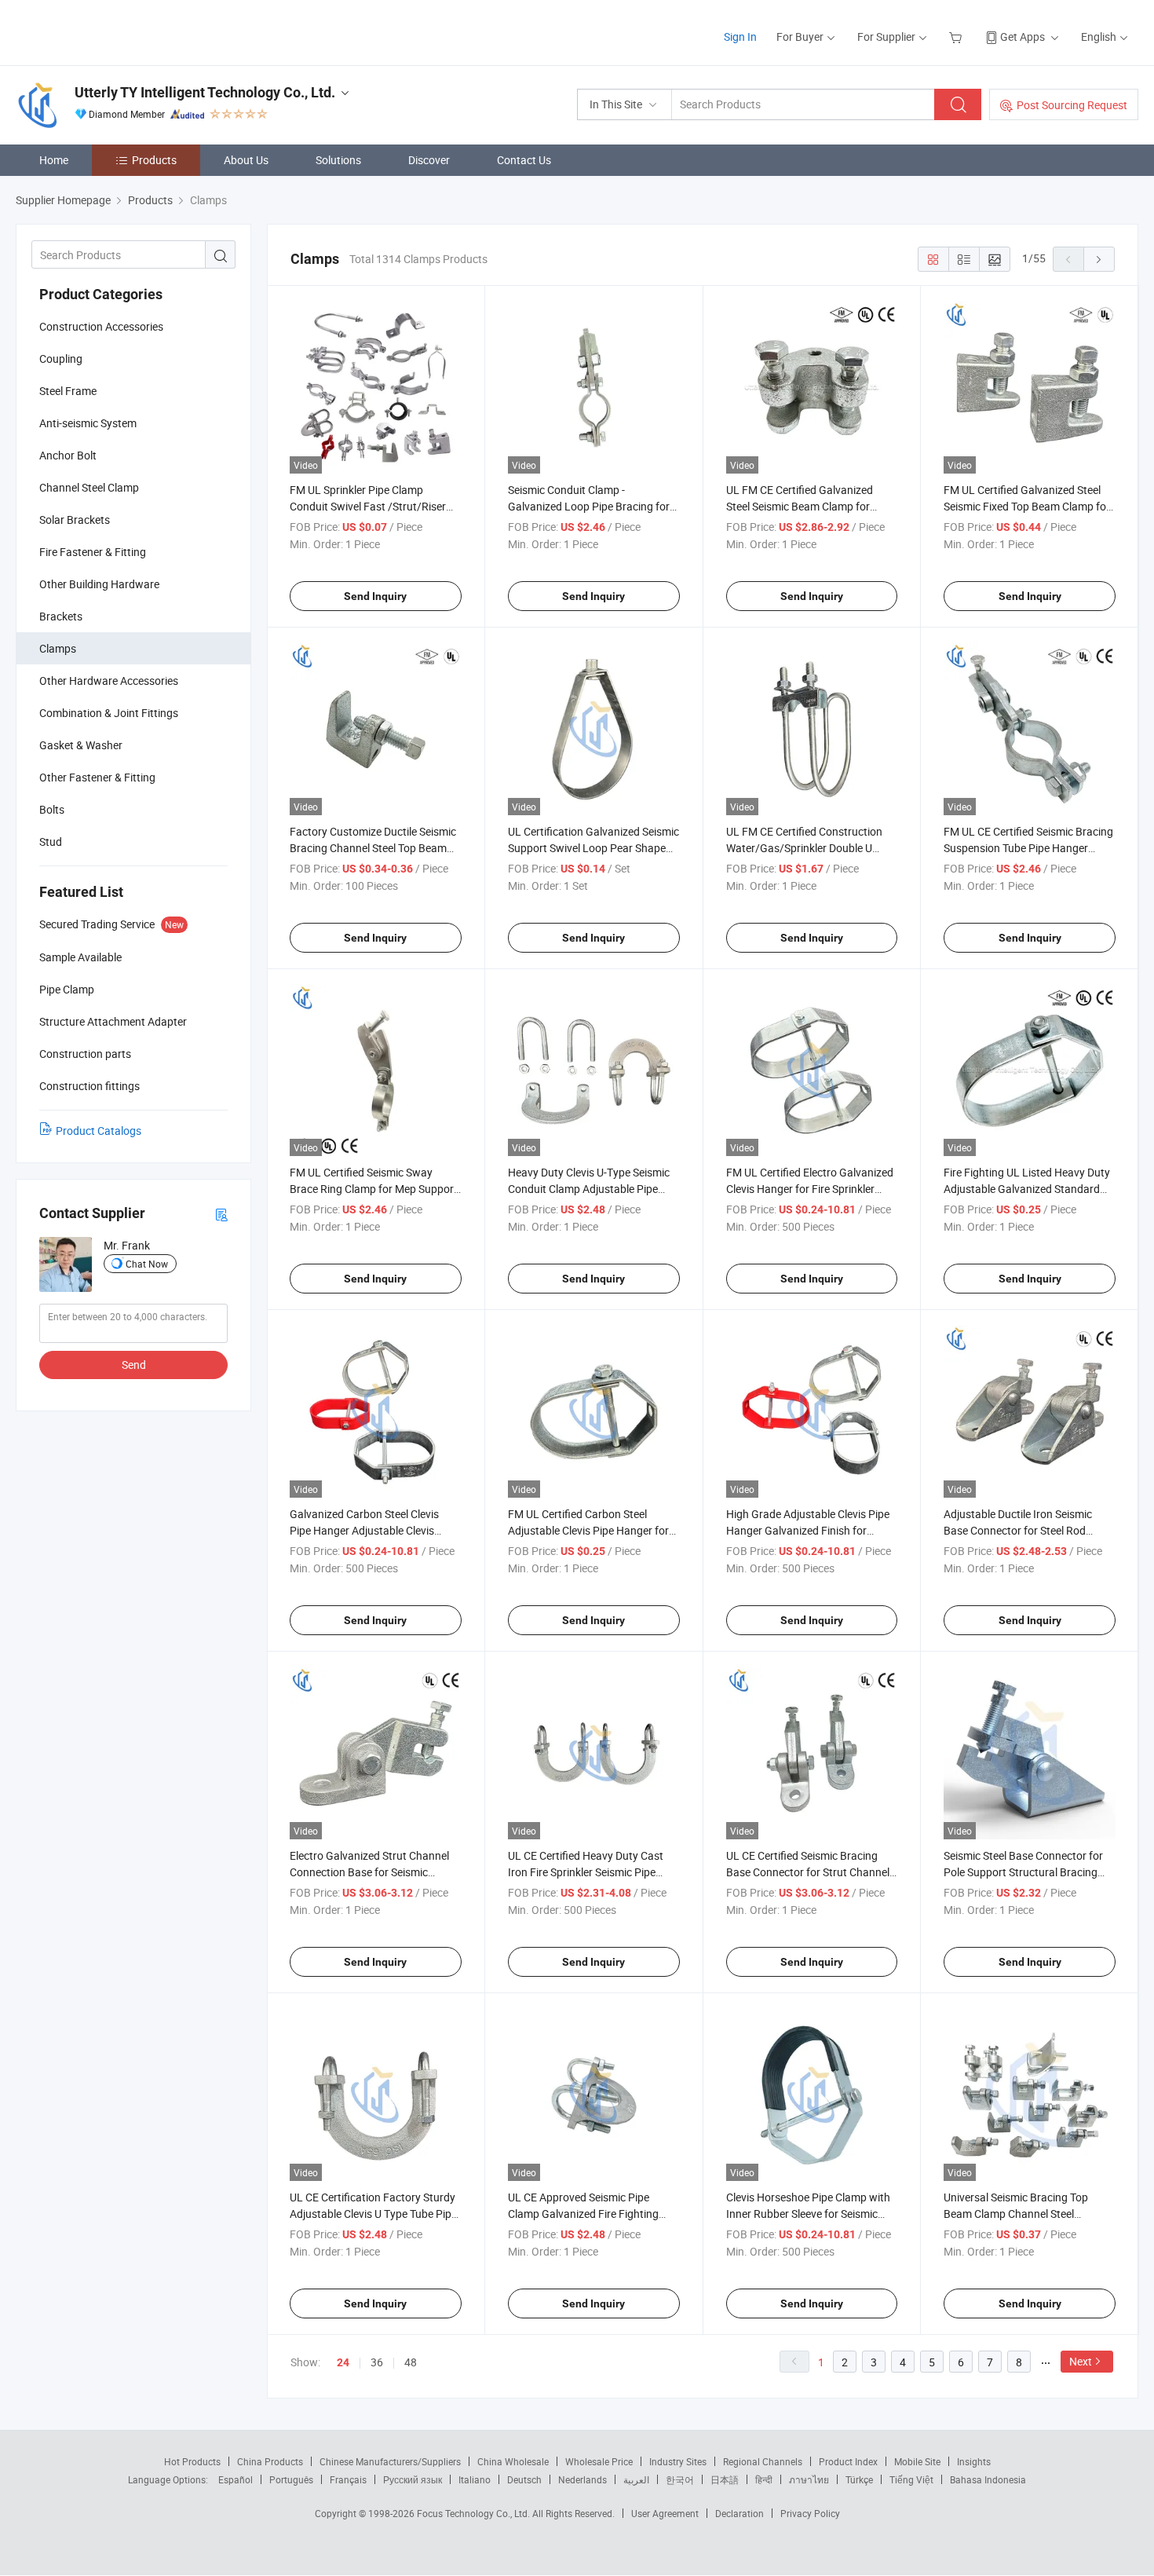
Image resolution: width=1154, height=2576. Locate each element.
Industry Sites (678, 2461)
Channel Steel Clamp (89, 487)
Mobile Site (917, 2461)
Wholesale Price (599, 2461)
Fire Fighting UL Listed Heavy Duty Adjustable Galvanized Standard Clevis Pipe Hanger (1027, 1189)
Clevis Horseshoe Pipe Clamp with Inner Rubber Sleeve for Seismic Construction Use (808, 2214)
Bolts (52, 809)
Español (236, 2479)
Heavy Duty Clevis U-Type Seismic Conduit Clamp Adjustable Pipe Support (589, 1189)
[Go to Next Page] (1099, 259)
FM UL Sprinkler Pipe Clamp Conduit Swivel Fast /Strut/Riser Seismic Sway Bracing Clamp (368, 506)
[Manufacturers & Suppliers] (117, 31)
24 (343, 2362)
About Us (246, 160)
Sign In (740, 37)
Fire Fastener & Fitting (93, 552)
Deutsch (524, 2479)
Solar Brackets (75, 520)
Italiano (475, 2479)
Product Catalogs (99, 1131)
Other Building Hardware (99, 584)
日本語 (725, 2479)
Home (54, 160)
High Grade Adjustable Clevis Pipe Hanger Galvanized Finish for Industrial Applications (808, 1530)
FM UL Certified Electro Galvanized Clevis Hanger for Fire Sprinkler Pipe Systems (810, 1189)
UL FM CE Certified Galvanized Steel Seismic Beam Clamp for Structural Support (800, 506)
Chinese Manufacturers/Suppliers (390, 2461)
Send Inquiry (375, 596)
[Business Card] (221, 1214)
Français (348, 2479)
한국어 (680, 2479)
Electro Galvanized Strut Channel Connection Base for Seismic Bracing (369, 1872)
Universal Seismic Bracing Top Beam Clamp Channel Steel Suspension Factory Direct (1016, 2214)
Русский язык (413, 2479)
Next (1081, 2361)
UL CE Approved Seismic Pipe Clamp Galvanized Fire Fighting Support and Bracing (583, 2214)
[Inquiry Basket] (957, 37)
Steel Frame (68, 391)
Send (134, 1365)
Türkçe (859, 2479)
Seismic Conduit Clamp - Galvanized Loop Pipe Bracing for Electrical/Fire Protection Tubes (589, 506)
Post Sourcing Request (1072, 105)
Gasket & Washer (81, 745)
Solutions (338, 160)
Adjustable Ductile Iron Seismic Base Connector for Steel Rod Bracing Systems (1018, 1530)
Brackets (61, 616)
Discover (429, 160)
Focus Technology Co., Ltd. (475, 2513)
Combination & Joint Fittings (109, 713)
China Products (270, 2461)
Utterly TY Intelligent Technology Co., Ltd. (205, 92)
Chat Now (147, 1264)
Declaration (740, 2513)
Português (291, 2479)
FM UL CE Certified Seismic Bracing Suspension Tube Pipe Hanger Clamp (1028, 848)
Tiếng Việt (911, 2479)
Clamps (58, 648)
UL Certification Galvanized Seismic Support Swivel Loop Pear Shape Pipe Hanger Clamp (593, 848)
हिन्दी (764, 2479)
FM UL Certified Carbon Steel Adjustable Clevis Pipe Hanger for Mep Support (588, 1530)
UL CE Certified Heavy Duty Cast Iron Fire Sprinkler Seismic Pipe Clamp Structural (586, 1872)
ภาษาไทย (809, 2479)
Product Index (848, 2461)
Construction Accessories (101, 326)
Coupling (61, 359)
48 (411, 2362)
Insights (974, 2461)
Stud (51, 842)
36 (377, 2362)
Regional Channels (763, 2461)
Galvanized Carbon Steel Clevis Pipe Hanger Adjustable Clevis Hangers (364, 1530)
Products (154, 160)
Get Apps (1023, 37)
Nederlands (582, 2479)
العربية (636, 2479)
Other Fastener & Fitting (97, 777)
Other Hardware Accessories (109, 681)
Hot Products (192, 2461)
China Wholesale (513, 2461)
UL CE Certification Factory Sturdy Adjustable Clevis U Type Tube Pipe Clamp (373, 2214)
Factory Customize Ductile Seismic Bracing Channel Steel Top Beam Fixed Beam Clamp (373, 848)
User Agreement (665, 2513)
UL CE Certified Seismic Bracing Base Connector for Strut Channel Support (808, 1872)
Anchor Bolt (68, 455)
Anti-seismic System (88, 423)
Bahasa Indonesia (988, 2479)
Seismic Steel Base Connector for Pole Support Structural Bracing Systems (1023, 1872)
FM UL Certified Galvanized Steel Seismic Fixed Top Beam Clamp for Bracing (1027, 506)
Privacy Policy (810, 2513)
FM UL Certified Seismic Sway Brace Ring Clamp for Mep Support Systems (374, 1189)
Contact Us (524, 160)
